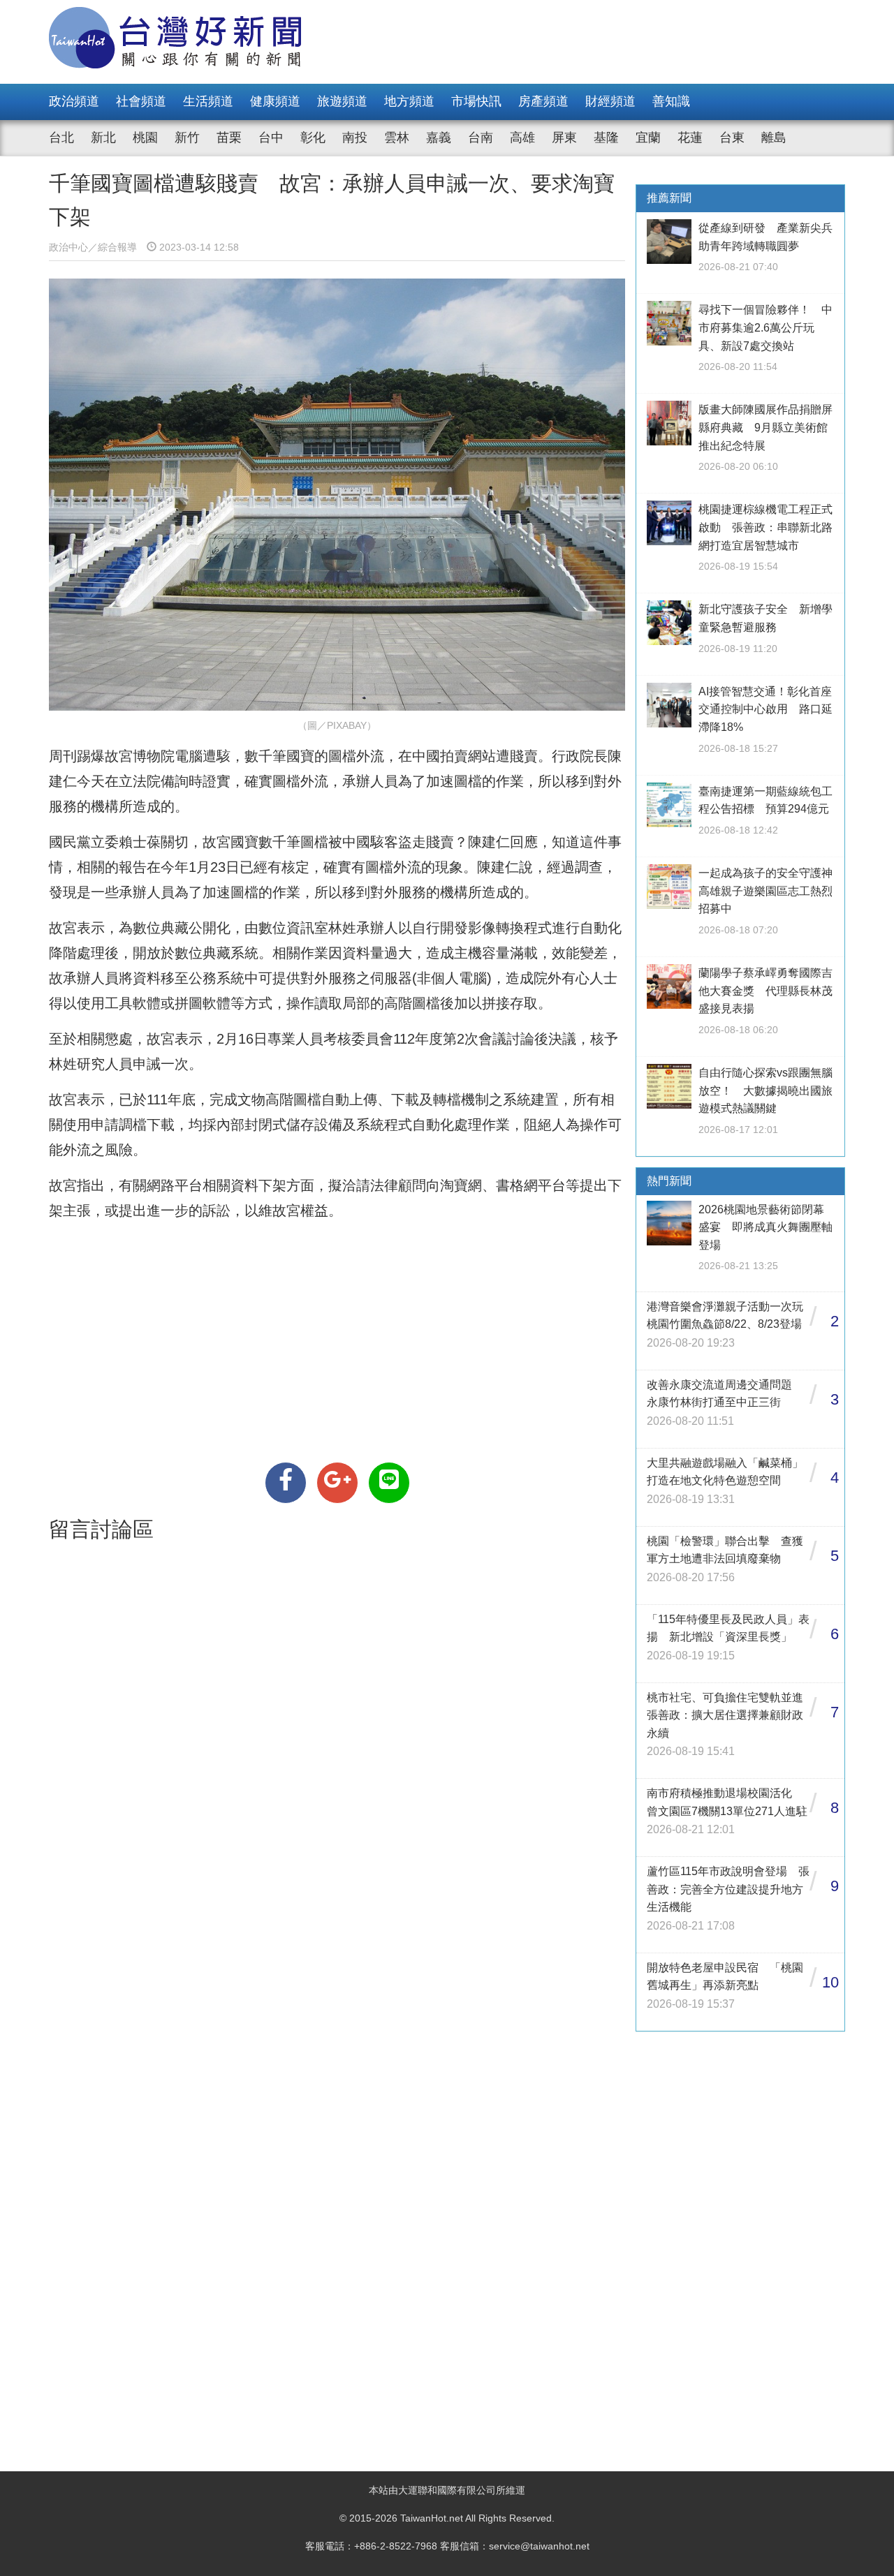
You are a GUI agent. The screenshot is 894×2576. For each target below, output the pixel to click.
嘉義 (439, 138)
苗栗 (229, 138)
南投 (355, 138)
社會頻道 (141, 101)
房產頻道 (543, 101)
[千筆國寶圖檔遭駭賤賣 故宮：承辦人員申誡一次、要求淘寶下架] (286, 1483)
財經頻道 (610, 101)
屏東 (564, 138)
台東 (732, 138)
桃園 (145, 138)
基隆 (606, 138)
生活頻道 (208, 101)
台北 (61, 138)
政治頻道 (74, 101)
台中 (271, 138)
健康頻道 (275, 101)
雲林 (397, 138)
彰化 (313, 138)
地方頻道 (409, 101)
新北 (103, 138)
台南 (481, 138)
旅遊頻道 (342, 101)
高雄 (522, 138)
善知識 (671, 101)
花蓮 (690, 138)
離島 (774, 138)
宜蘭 (648, 138)
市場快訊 (476, 101)
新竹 (187, 138)
